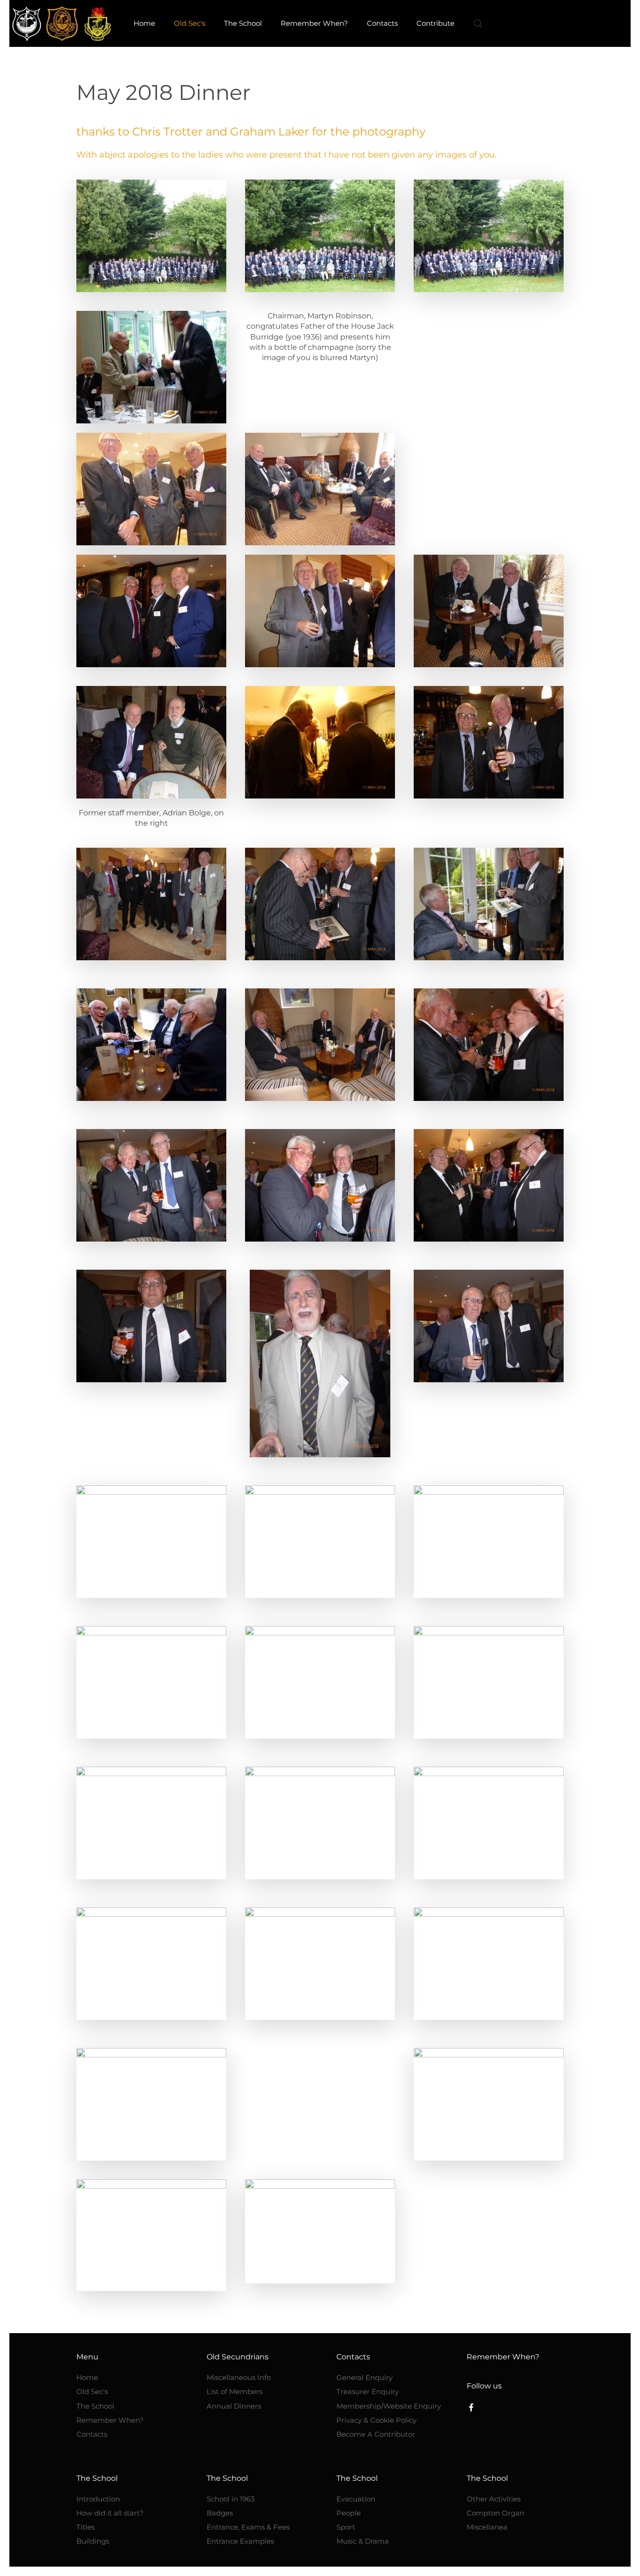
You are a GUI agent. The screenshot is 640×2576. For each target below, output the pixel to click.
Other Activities (494, 2499)
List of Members (234, 2391)
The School (95, 2406)
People (349, 2513)
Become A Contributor (376, 2434)
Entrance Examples (240, 2541)
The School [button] (243, 23)
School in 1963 (231, 2499)
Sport (346, 2527)
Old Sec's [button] (190, 23)
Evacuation (356, 2499)
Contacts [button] (382, 23)
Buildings (93, 2541)
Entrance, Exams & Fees (248, 2527)
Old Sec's (92, 2391)
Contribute (435, 23)
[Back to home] (62, 23)
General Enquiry (365, 2377)
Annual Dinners (234, 2406)
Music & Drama (363, 2541)
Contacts (92, 2434)
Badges (220, 2513)
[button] (478, 23)
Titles (86, 2527)
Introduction (98, 2499)
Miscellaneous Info (239, 2377)
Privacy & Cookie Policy (376, 2420)
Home (144, 23)
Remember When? (314, 23)
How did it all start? (110, 2513)
